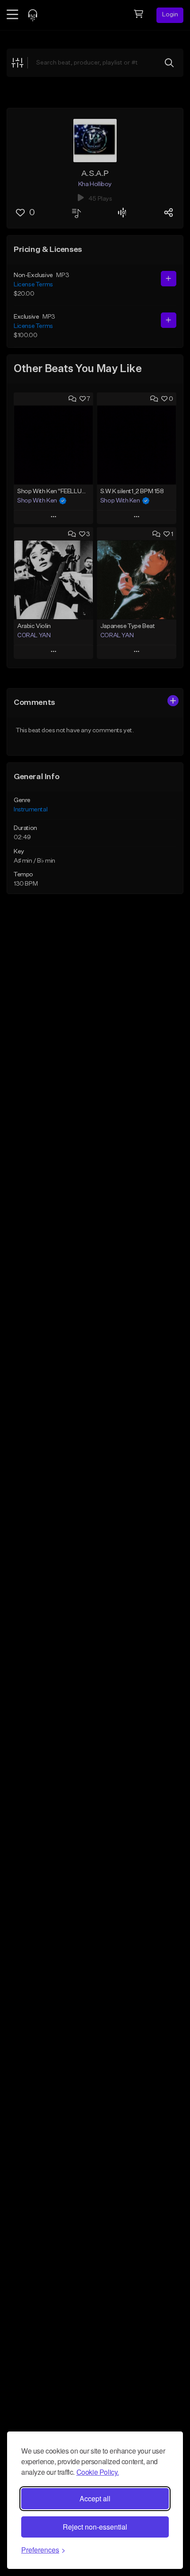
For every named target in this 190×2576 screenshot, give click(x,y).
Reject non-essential (95, 2527)
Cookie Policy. (98, 2472)
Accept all (95, 2498)
